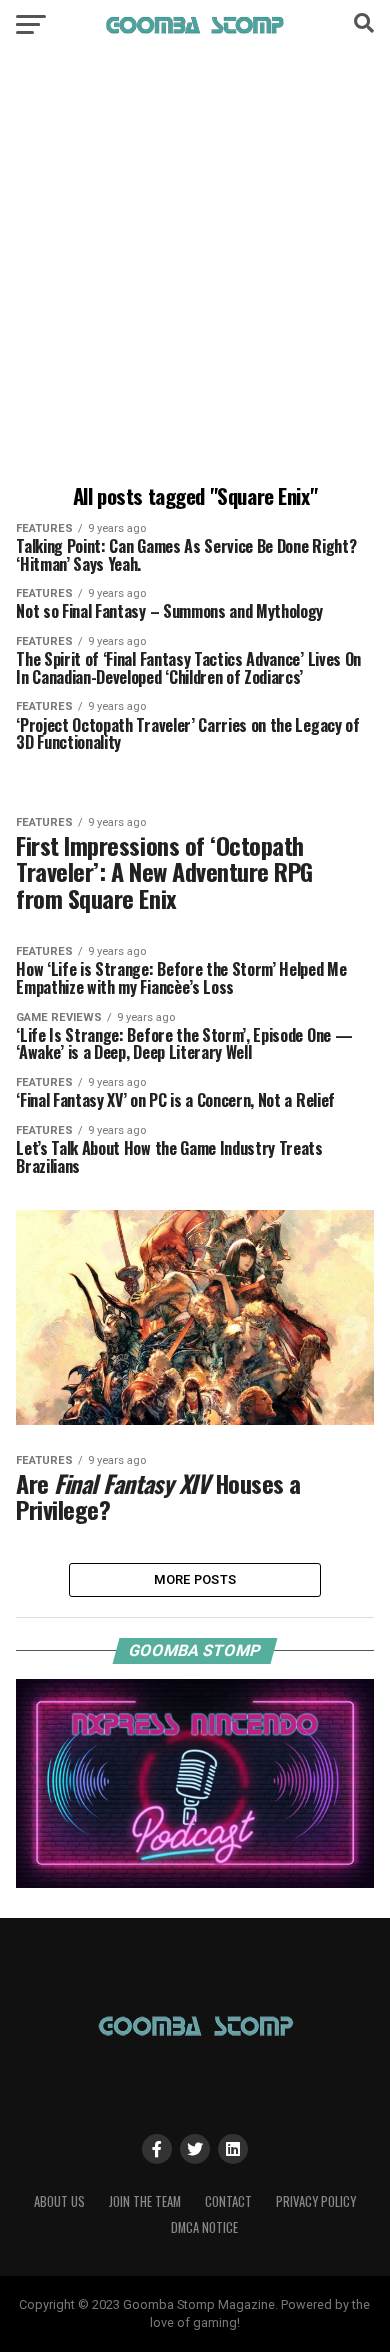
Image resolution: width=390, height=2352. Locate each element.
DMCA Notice (204, 2227)
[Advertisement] (195, 270)
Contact (228, 2201)
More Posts (195, 1579)
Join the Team (145, 2201)
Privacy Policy (316, 2201)
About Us (59, 2201)
